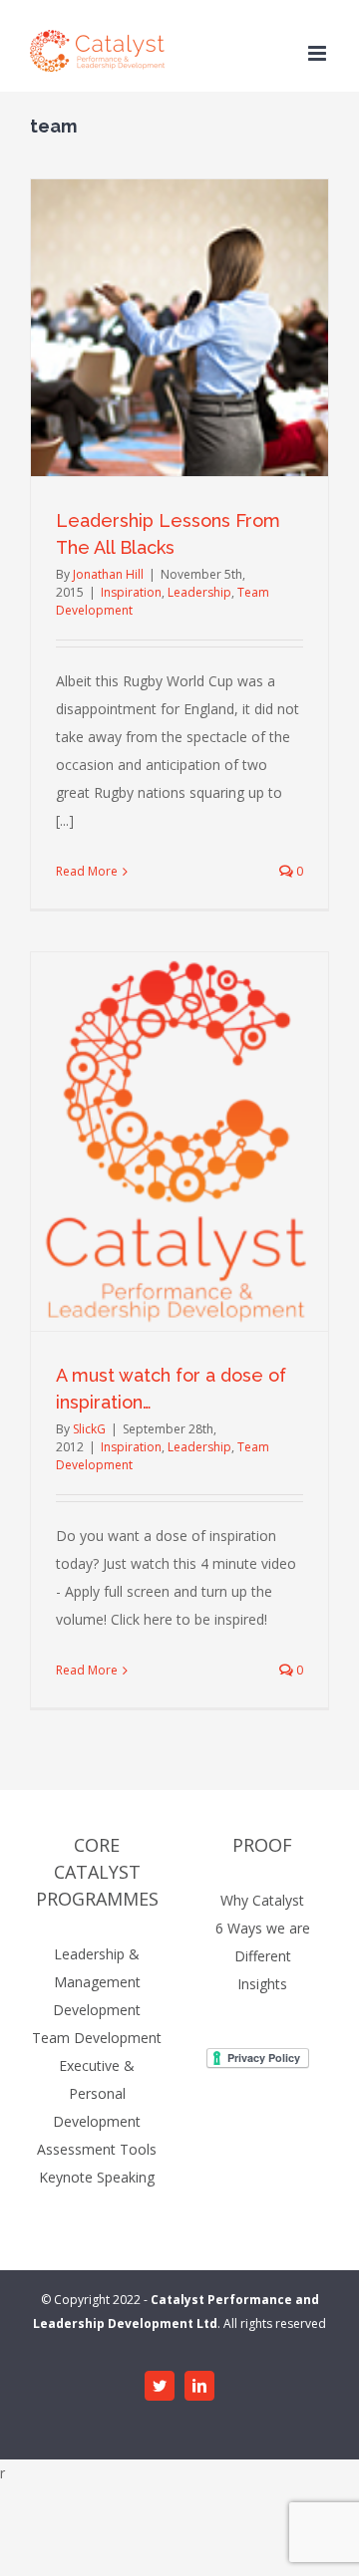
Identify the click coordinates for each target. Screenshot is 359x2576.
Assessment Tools (97, 2149)
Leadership (199, 592)
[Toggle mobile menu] (319, 53)
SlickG (89, 1429)
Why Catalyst (262, 1900)
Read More (87, 871)
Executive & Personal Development (97, 2093)
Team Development (97, 2038)
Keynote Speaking (97, 2177)
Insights (262, 1984)
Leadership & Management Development (97, 1982)
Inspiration (131, 592)
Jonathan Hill (108, 574)
